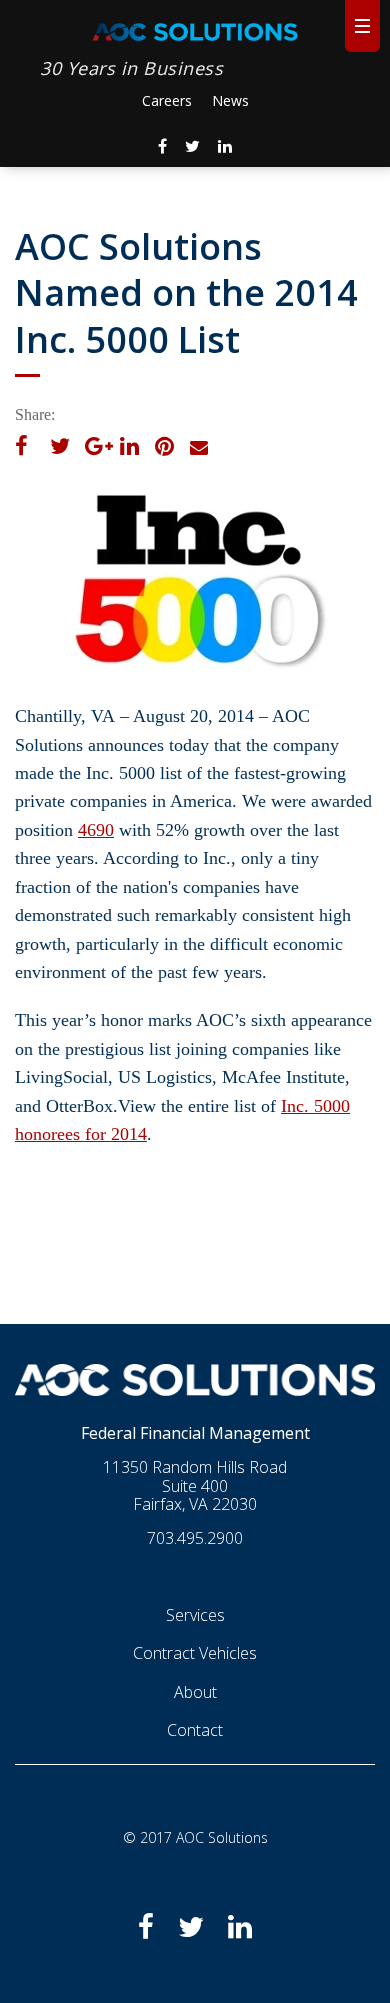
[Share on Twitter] (60, 448)
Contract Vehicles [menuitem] (195, 1652)
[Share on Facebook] (21, 448)
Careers (167, 100)
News (230, 100)
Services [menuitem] (195, 1614)
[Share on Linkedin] (129, 448)
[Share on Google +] (99, 448)
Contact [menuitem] (195, 1729)
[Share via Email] (199, 448)
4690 (96, 830)
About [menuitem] (195, 1691)
